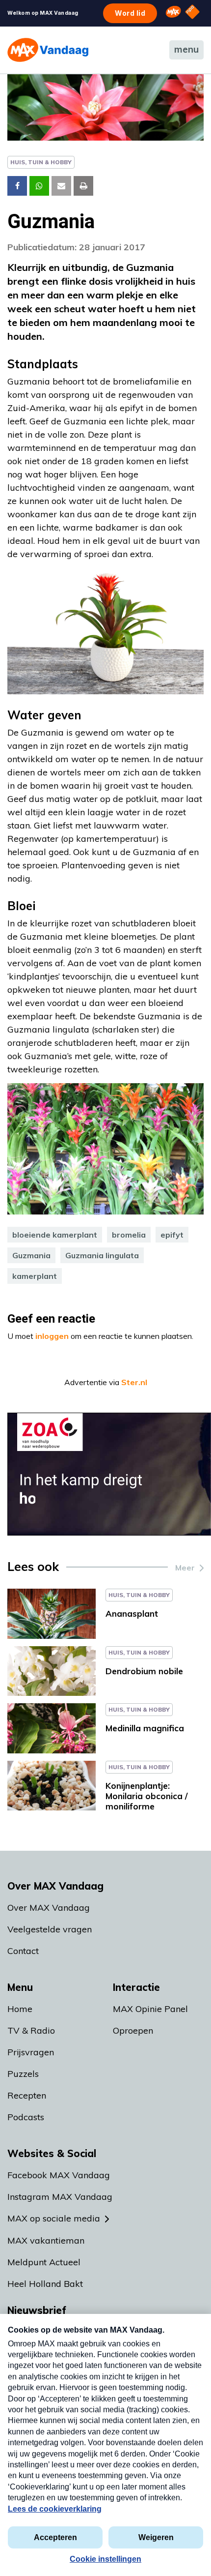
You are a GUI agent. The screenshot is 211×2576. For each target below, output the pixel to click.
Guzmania (31, 1255)
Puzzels (23, 2074)
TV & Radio (31, 2030)
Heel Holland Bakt (45, 2284)
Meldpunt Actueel (44, 2262)
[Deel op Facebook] (17, 186)
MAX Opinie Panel (150, 2009)
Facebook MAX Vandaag (59, 2175)
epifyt (172, 1235)
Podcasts (26, 2117)
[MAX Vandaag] (48, 50)
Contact (23, 1951)
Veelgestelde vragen (50, 1929)
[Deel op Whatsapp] (39, 186)
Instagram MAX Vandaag (60, 2197)
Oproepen (133, 2030)
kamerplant (35, 1276)
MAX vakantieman (46, 2240)
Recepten (27, 2095)
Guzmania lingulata (102, 1255)
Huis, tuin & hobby (41, 162)
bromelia (129, 1235)
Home (20, 2009)
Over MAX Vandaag (49, 1908)
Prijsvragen (31, 2052)
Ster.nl (134, 1382)
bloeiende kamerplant (55, 1235)
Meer (185, 1568)
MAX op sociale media (54, 2218)
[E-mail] (61, 186)
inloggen (52, 1336)
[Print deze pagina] (83, 186)
